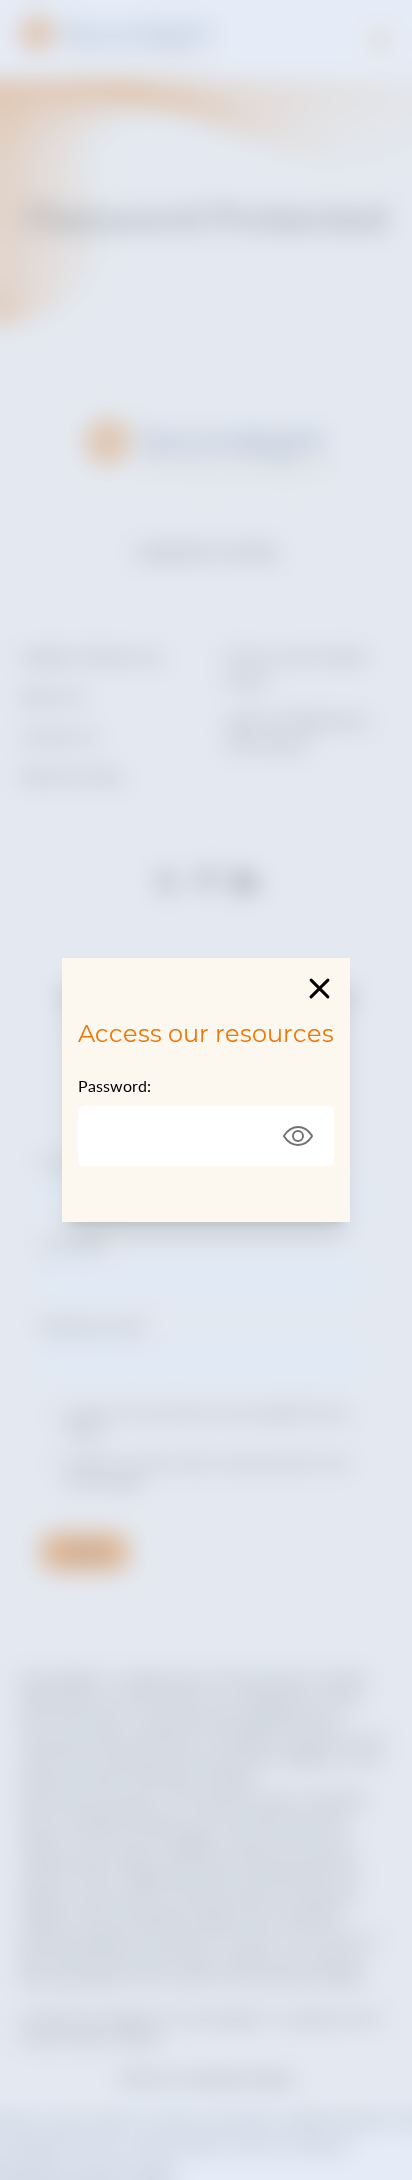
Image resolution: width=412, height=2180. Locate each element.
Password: (114, 1085)
